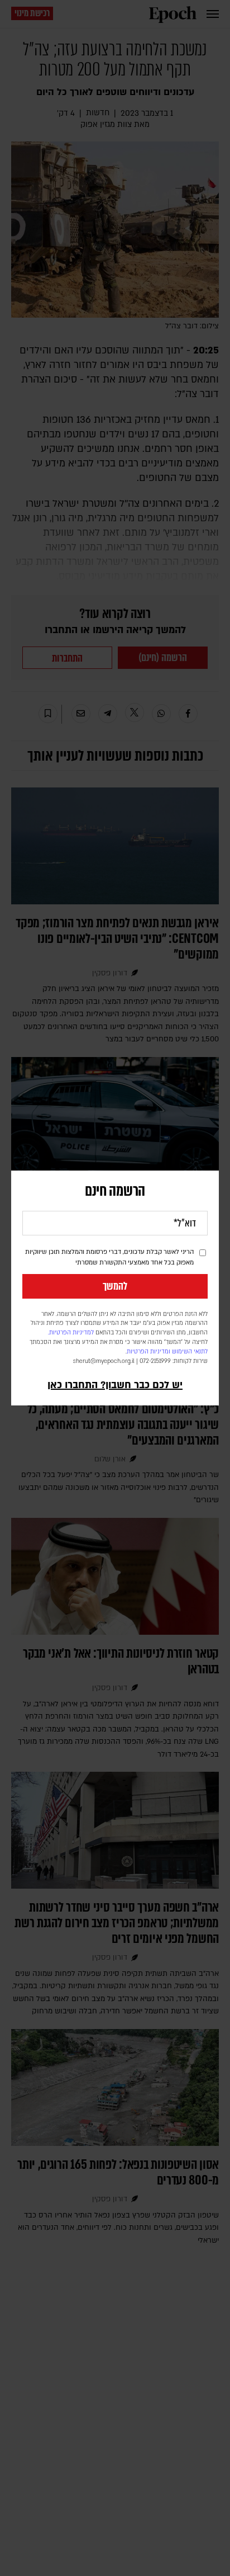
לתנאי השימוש (190, 1352)
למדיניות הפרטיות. (71, 1333)
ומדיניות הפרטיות (148, 1352)
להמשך (115, 1286)
